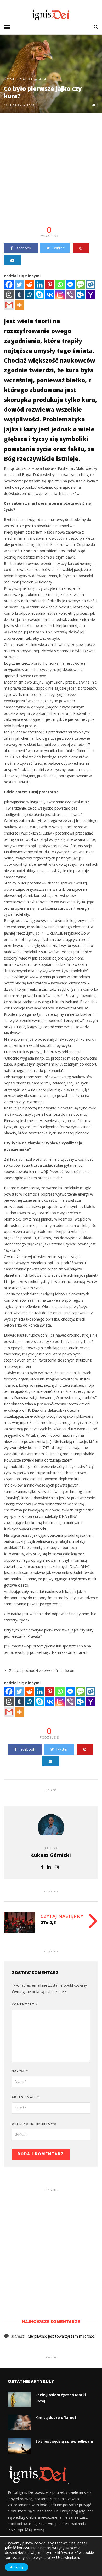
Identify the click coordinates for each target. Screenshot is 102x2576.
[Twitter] (19, 285)
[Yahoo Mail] (91, 295)
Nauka (27, 79)
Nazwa (20, 2071)
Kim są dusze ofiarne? (56, 2418)
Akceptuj (17, 2567)
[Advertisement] (51, 173)
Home (10, 79)
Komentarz (25, 2004)
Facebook (23, 248)
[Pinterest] (50, 285)
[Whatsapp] (60, 285)
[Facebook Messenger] (70, 285)
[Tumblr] (19, 295)
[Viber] (70, 295)
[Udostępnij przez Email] (12, 260)
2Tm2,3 (48, 1922)
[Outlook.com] (80, 295)
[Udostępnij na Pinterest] (81, 248)
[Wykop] (91, 285)
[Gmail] (9, 305)
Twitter (58, 248)
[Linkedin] (40, 285)
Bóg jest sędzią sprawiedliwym (64, 2441)
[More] (19, 305)
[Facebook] (9, 285)
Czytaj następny (62, 1916)
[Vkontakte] (50, 295)
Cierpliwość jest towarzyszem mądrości (61, 2336)
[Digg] (29, 295)
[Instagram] (60, 295)
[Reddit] (29, 285)
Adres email (25, 2097)
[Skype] (40, 295)
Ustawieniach (67, 2557)
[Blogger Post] (9, 295)
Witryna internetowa (34, 2123)
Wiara (41, 79)
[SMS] (80, 285)
